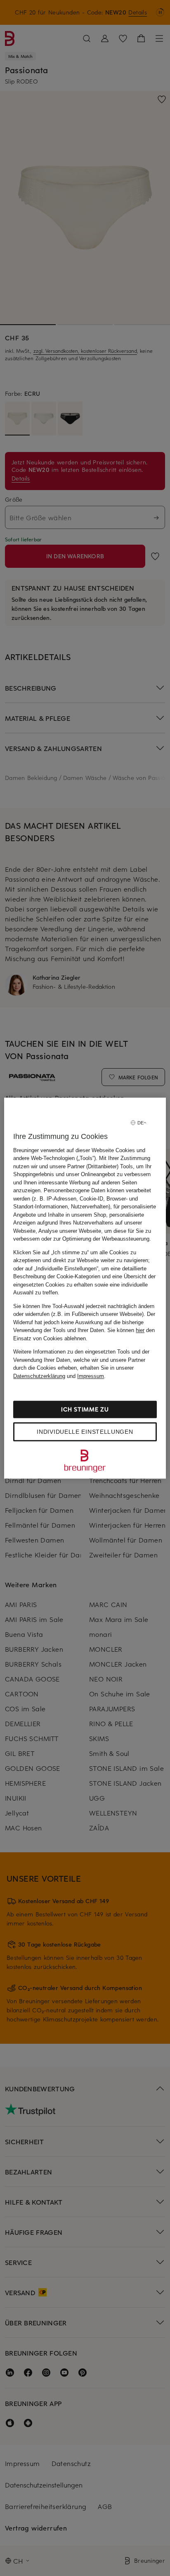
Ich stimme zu (85, 1409)
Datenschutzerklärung (39, 1376)
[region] (85, 1288)
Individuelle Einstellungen (85, 1432)
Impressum (91, 1376)
